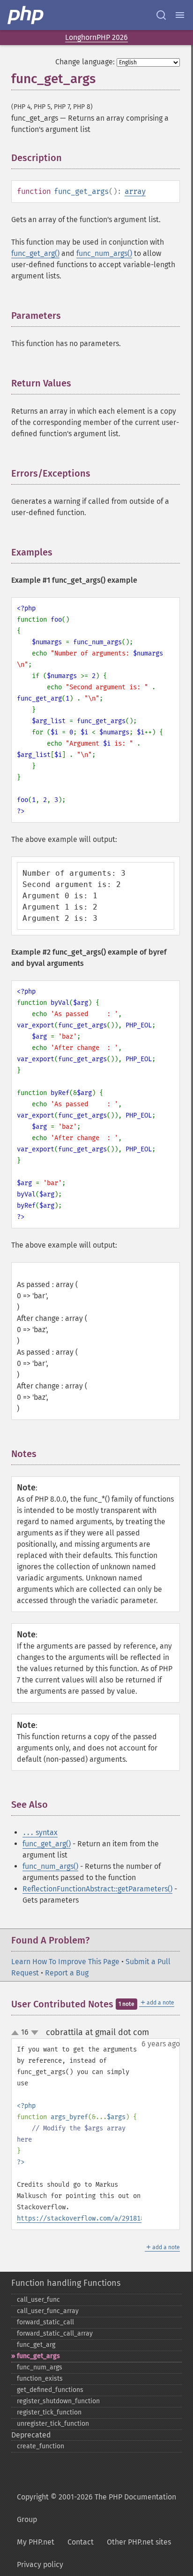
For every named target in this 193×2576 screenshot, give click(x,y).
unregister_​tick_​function (53, 2424)
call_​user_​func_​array (48, 2311)
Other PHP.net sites (139, 2542)
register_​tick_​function (49, 2412)
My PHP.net (36, 2542)
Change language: (85, 62)
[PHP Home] (26, 15)
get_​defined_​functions (50, 2390)
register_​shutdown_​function (58, 2401)
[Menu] (180, 15)
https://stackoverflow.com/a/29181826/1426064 (99, 2218)
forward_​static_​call (45, 2322)
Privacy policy (40, 2564)
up (17, 2033)
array (135, 191)
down (35, 2033)
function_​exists (40, 2379)
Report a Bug (67, 1973)
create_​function (41, 2446)
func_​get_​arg (36, 2345)
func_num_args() (104, 253)
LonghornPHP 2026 (96, 37)
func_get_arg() (35, 253)
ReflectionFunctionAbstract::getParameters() (97, 1889)
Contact (81, 2542)
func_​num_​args (40, 2367)
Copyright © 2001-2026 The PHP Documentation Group (96, 2508)
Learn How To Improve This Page (65, 1962)
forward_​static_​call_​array (55, 2333)
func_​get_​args (38, 2356)
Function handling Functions (66, 2283)
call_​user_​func (38, 2300)
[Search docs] (161, 15)
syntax (40, 1832)
